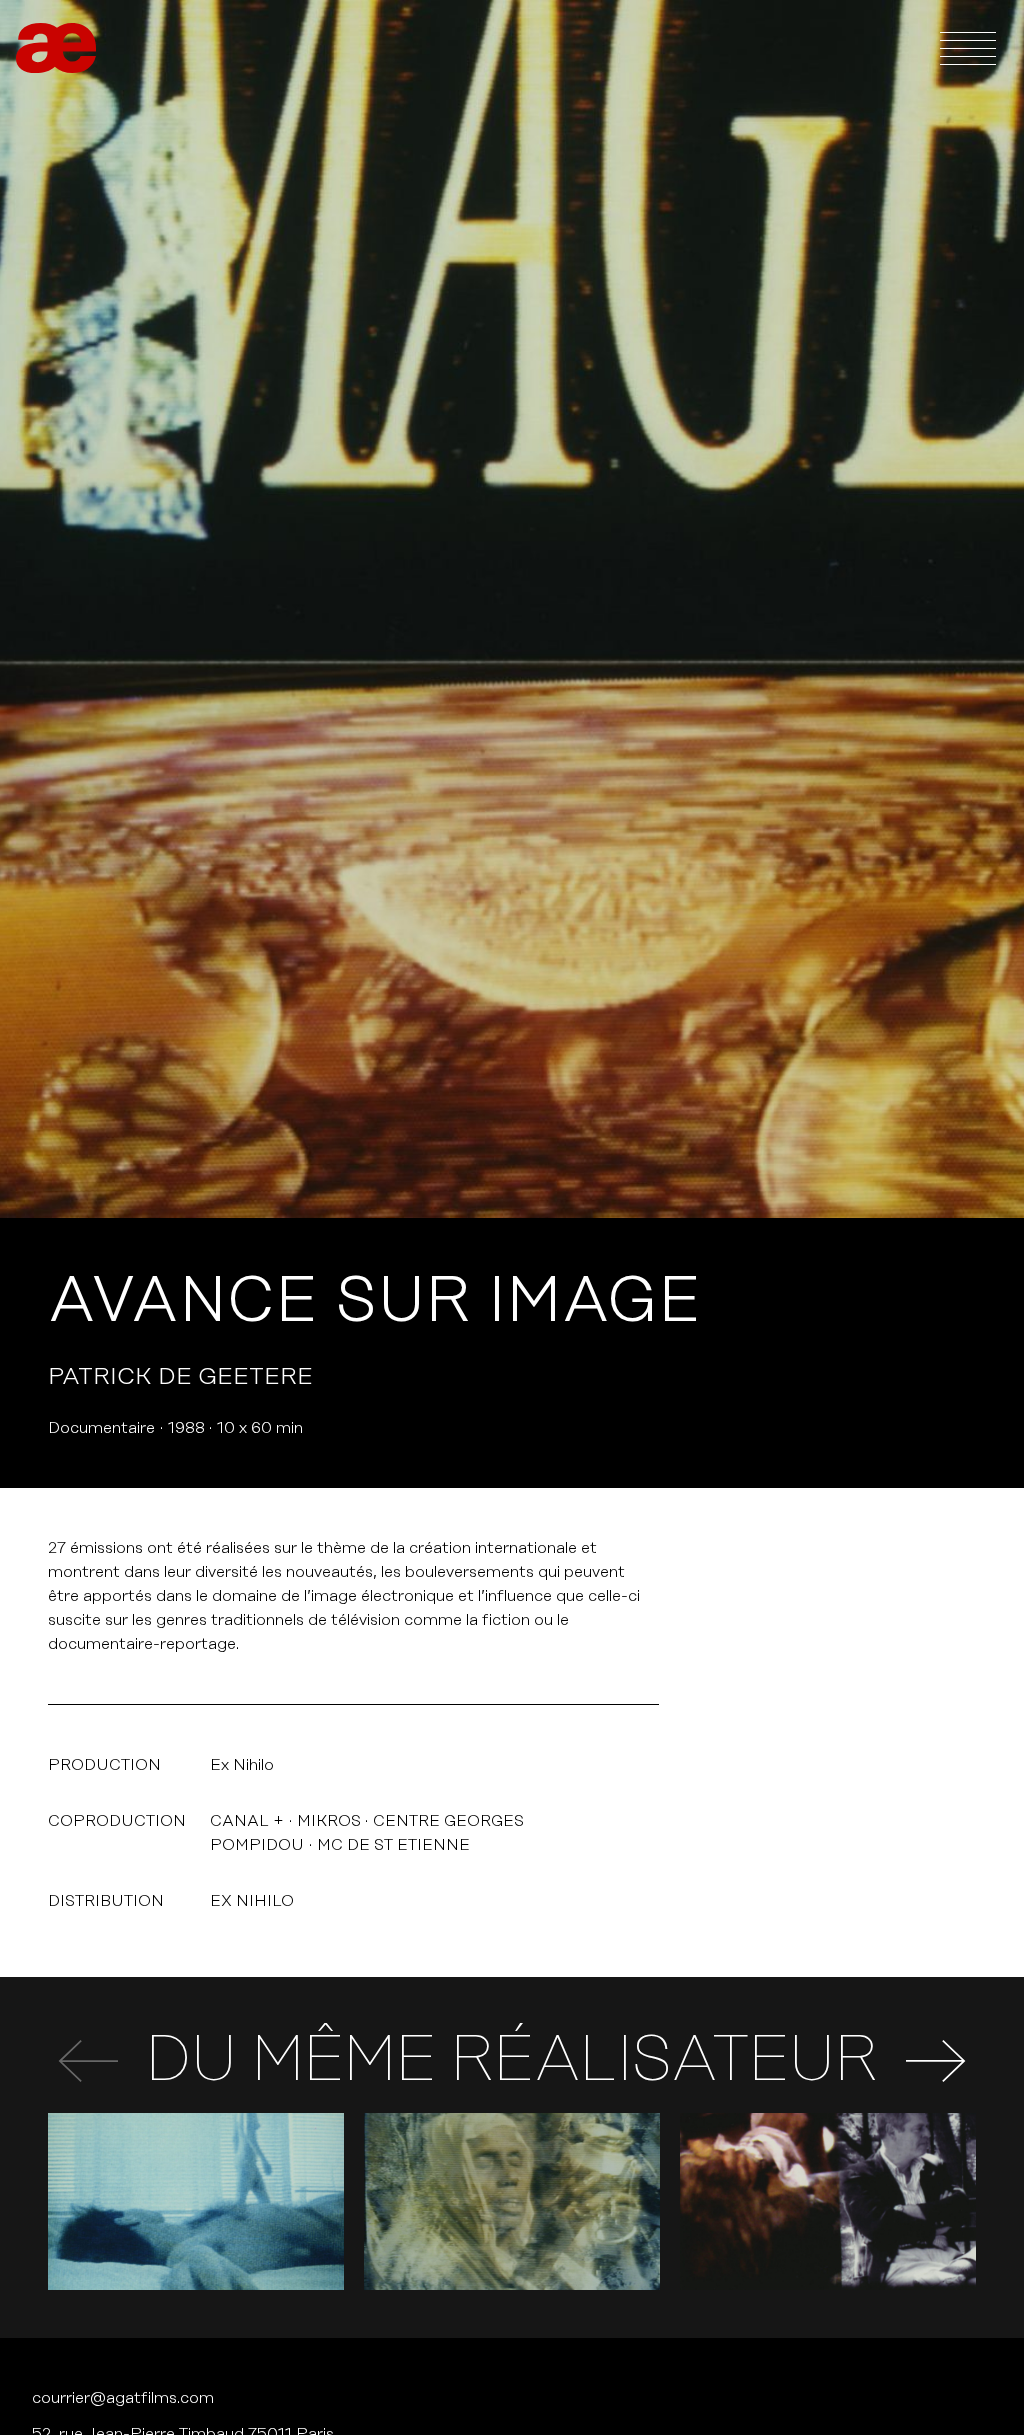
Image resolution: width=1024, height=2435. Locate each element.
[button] (936, 2061)
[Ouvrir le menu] (968, 48)
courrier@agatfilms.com (123, 2398)
